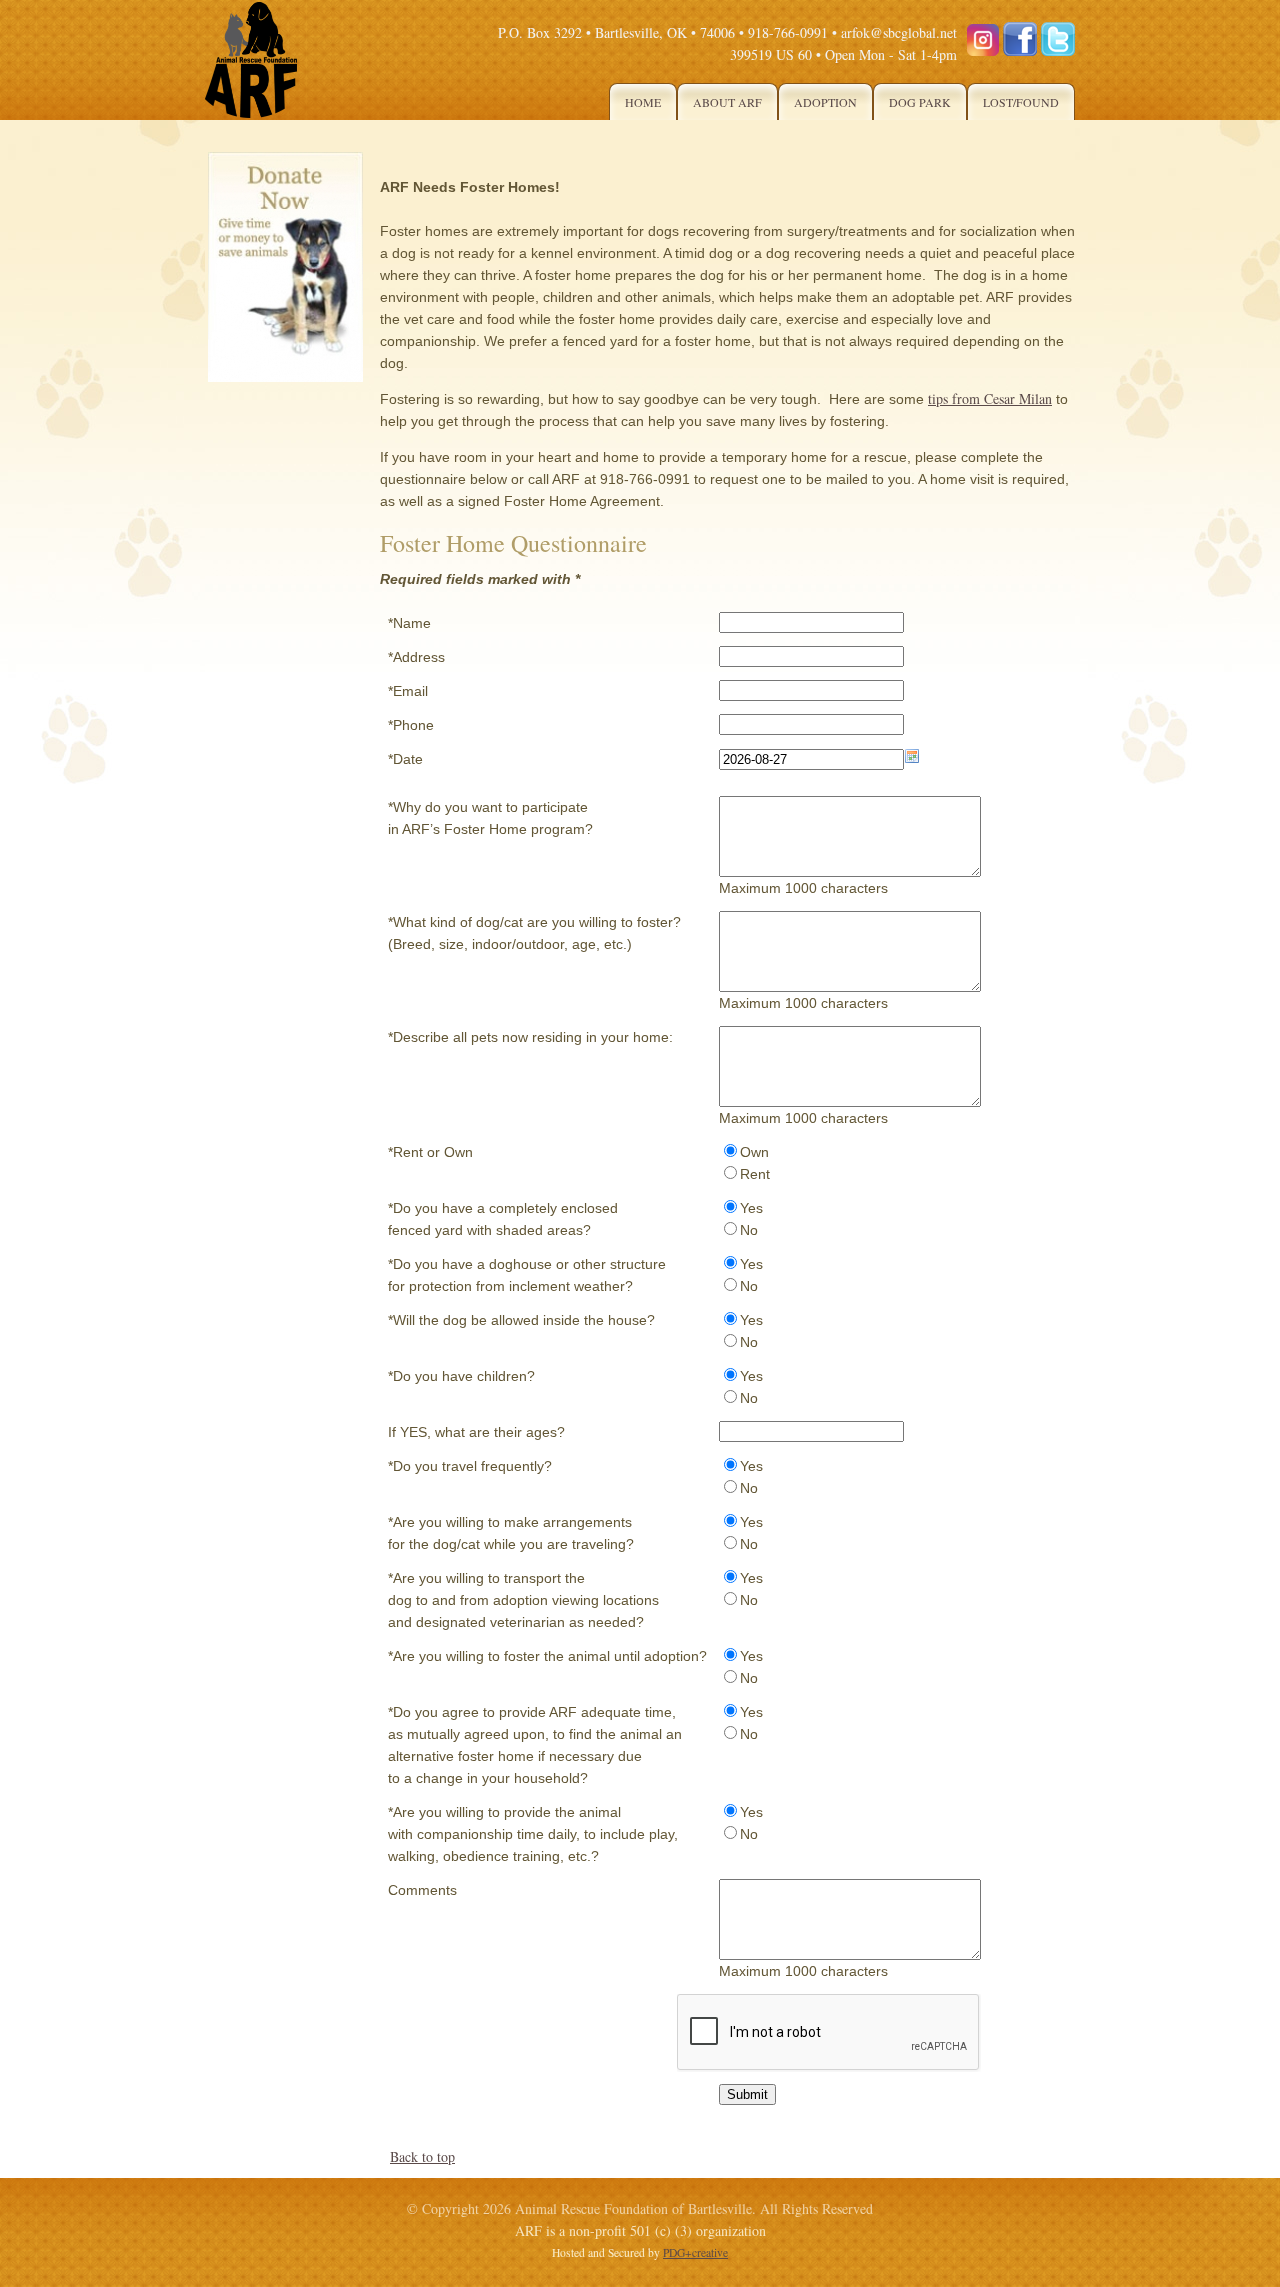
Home (643, 102)
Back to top (422, 2156)
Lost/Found (1021, 102)
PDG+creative (695, 2252)
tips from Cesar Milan (990, 398)
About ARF (727, 102)
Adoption (825, 102)
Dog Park (920, 102)
